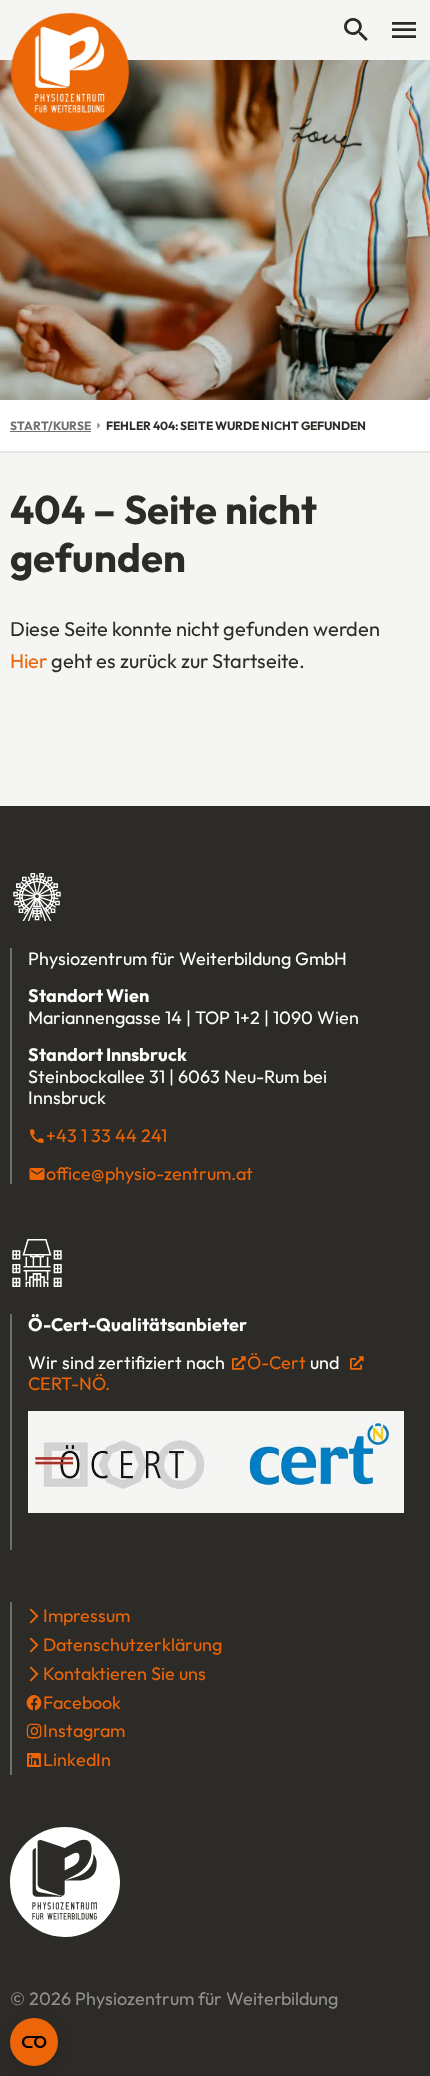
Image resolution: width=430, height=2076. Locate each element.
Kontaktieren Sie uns (124, 1673)
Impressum (86, 1615)
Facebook (82, 1702)
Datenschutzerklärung (132, 1644)
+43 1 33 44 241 (106, 1135)
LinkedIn (77, 1759)
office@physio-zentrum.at (149, 1173)
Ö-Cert (276, 1362)
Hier (28, 660)
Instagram (84, 1730)
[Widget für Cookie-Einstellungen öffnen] (34, 2042)
